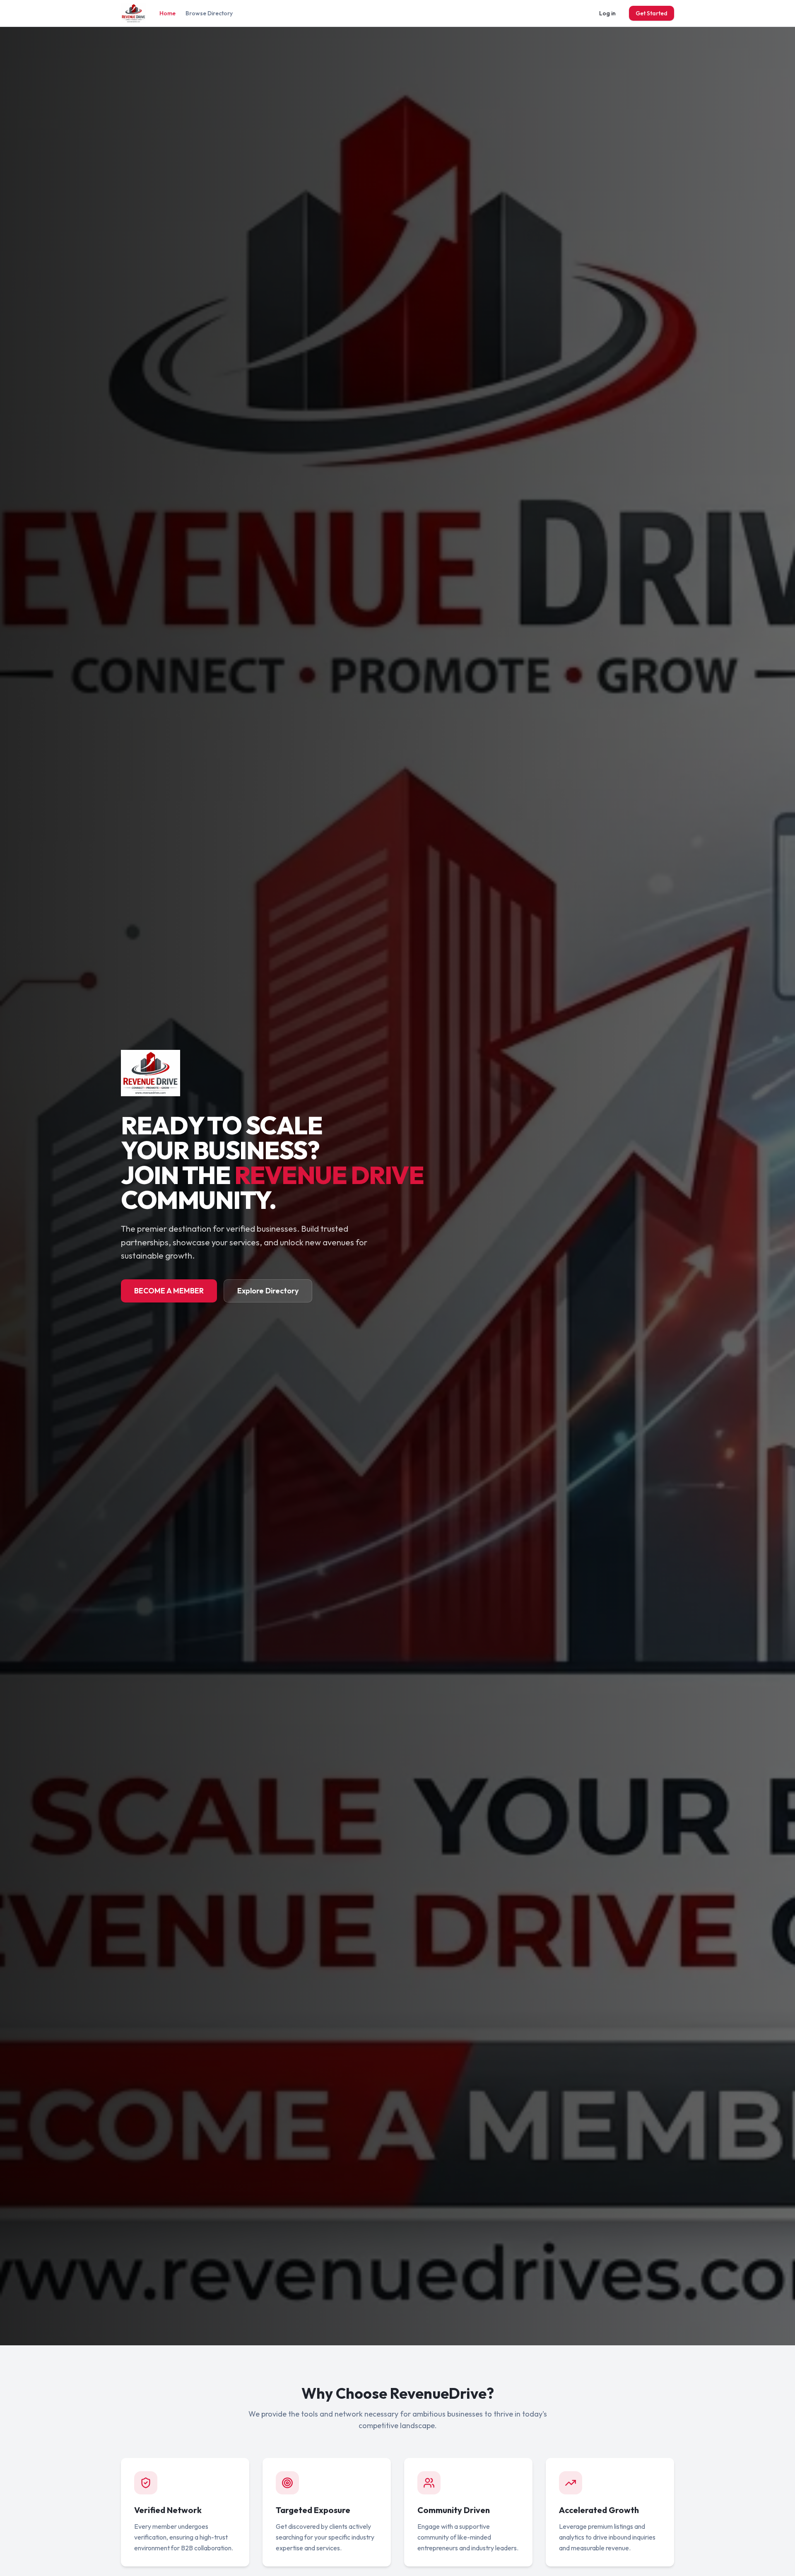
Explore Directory (268, 1291)
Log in (607, 13)
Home (167, 13)
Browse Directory (209, 13)
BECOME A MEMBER (169, 1291)
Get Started (652, 13)
